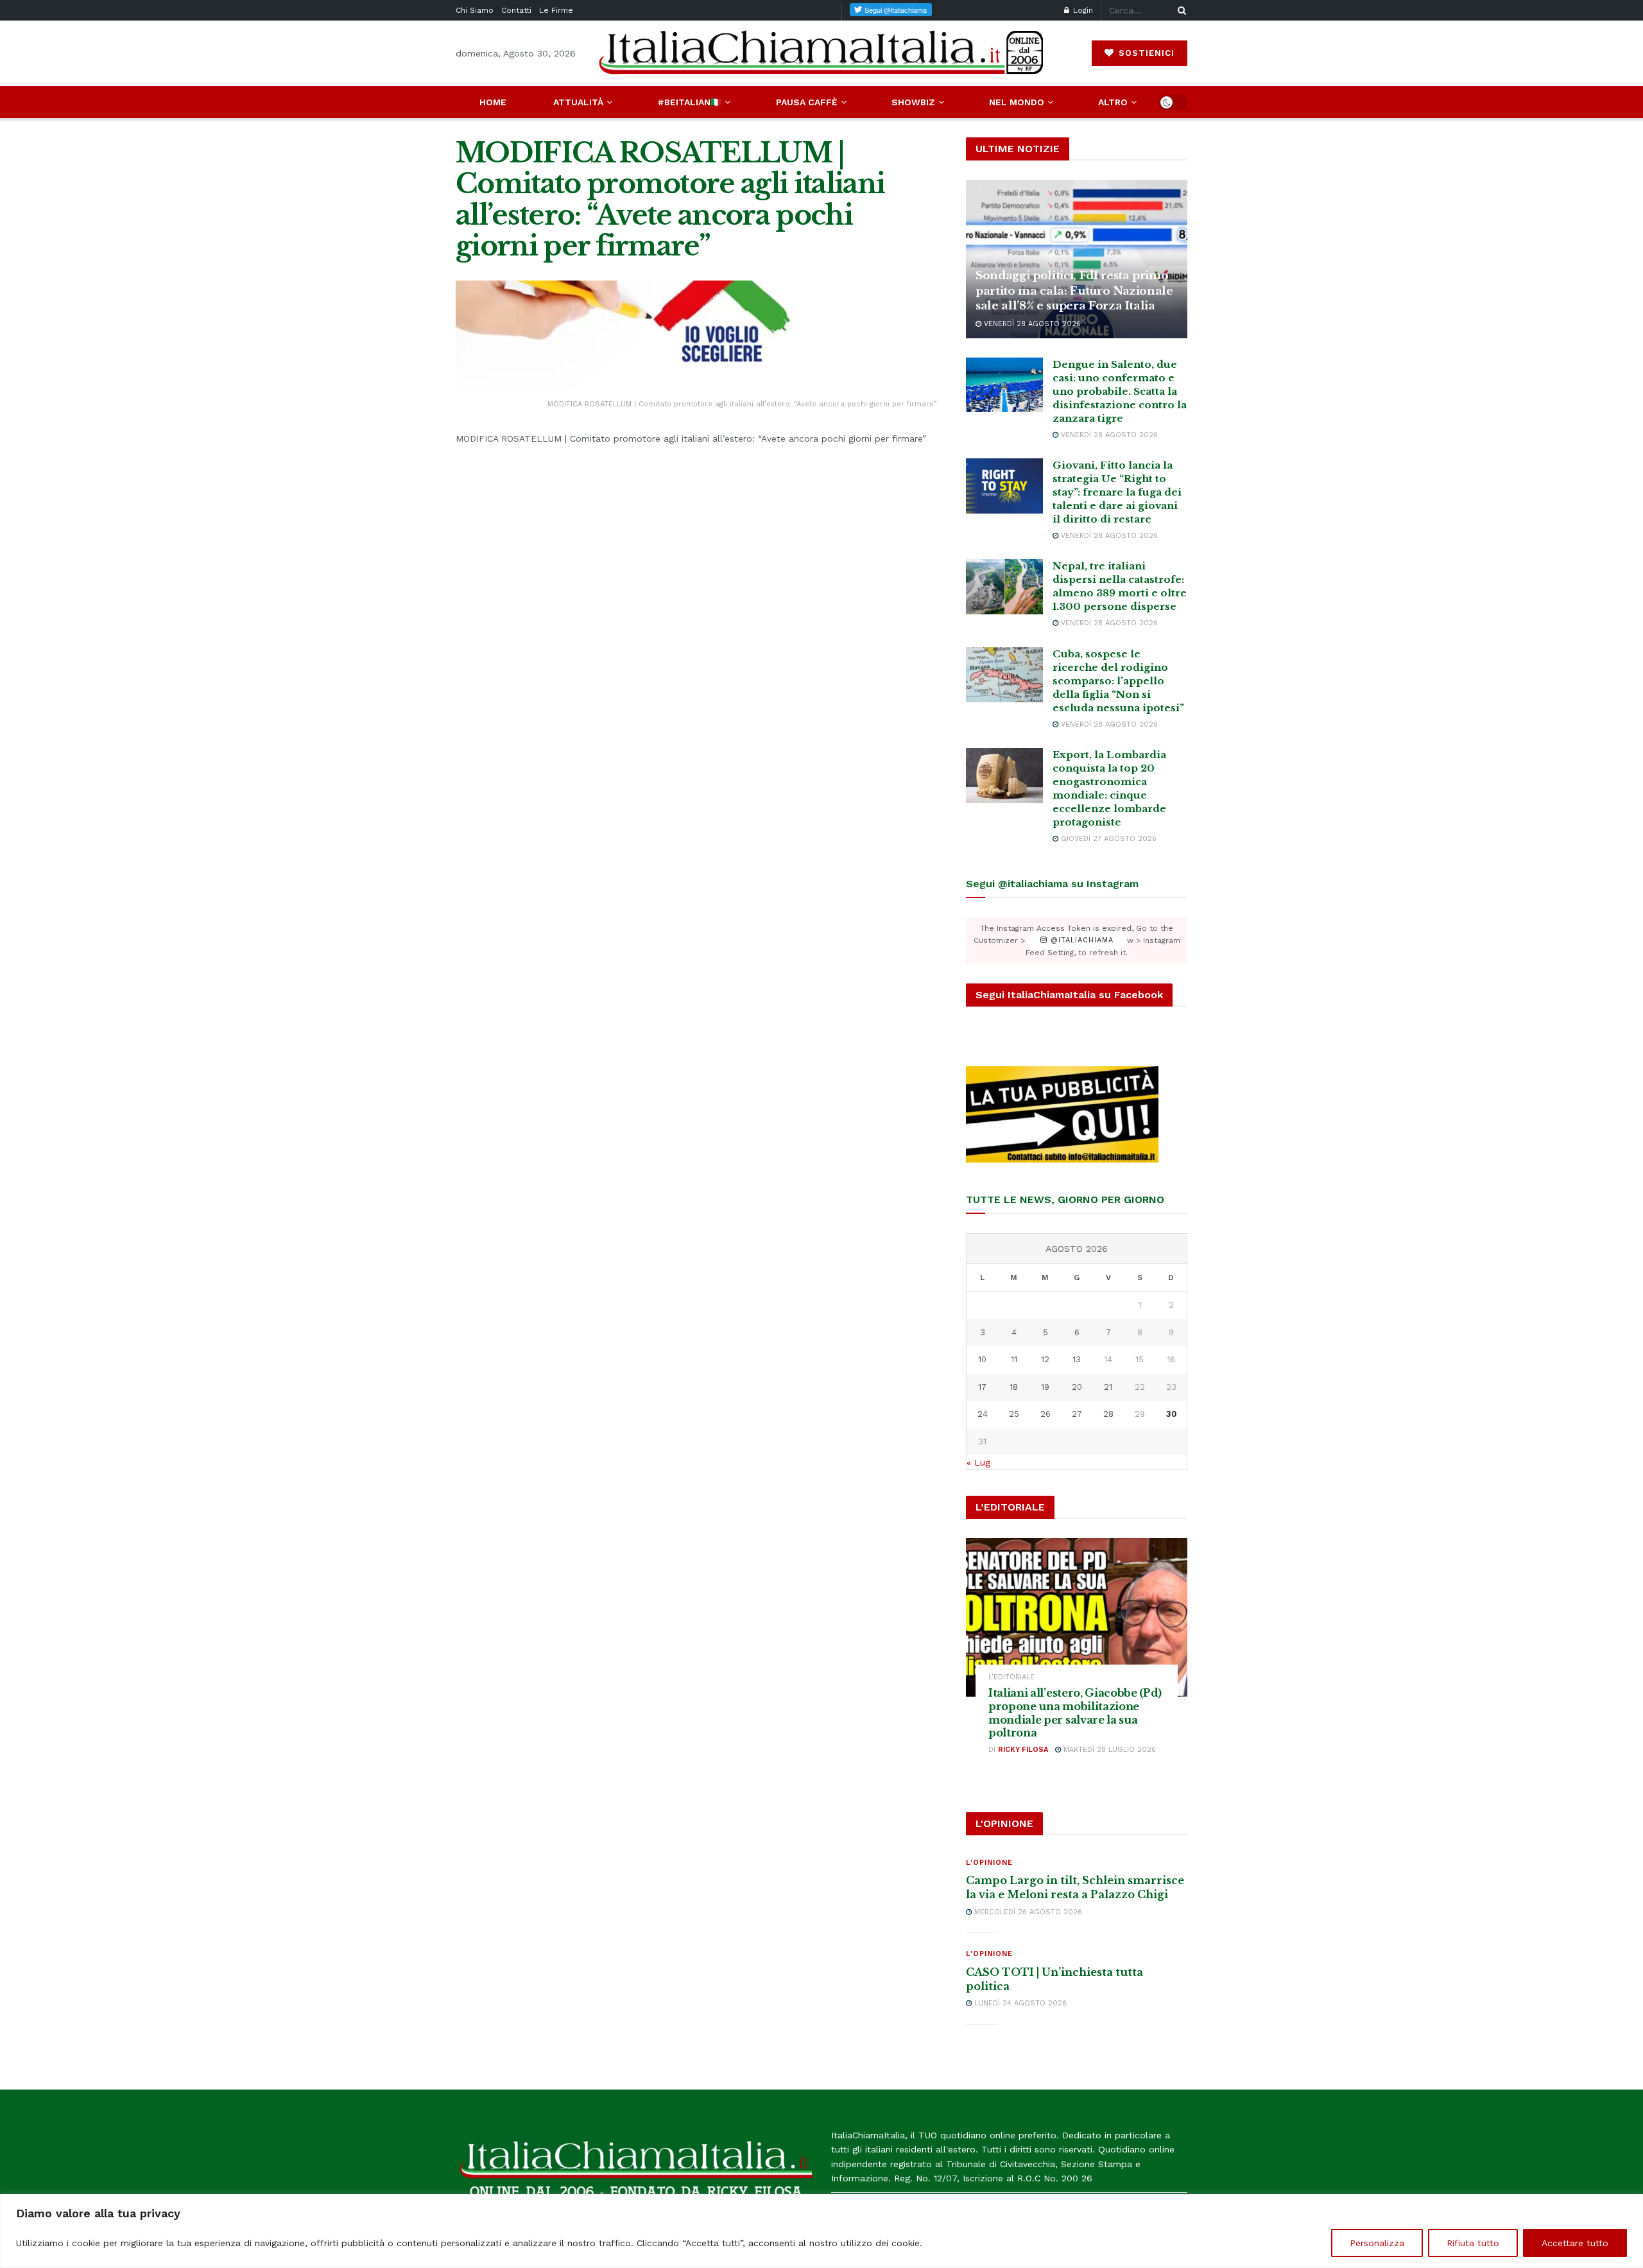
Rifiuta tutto (1473, 2243)
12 (1045, 1359)
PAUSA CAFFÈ (807, 102)
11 (1014, 1359)
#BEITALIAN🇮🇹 (689, 102)
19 (1045, 1387)
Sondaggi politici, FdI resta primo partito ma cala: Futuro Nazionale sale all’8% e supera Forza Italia (1074, 291)
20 (1077, 1387)
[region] (821, 2231)
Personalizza (1377, 2243)
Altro (1113, 102)
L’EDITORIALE (1011, 1677)
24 (983, 1414)
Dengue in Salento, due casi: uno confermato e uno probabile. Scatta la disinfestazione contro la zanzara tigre (1120, 391)
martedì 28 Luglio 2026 (1108, 1750)
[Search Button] (1180, 10)
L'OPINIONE (989, 1863)
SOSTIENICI (1145, 53)
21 (1108, 1387)
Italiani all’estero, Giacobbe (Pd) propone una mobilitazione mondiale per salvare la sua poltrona (1075, 1713)
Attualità (578, 102)
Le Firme (556, 10)
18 (1014, 1387)
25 (1014, 1414)
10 (982, 1359)
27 (1077, 1414)
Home (493, 102)
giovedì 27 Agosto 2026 (1107, 839)
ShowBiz (913, 102)
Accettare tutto (1575, 2243)
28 (1108, 1414)
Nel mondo (1017, 102)
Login (1082, 10)
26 (1045, 1414)
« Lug (978, 1462)
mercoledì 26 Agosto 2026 (1027, 1912)
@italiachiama (1080, 941)
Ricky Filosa (1023, 1750)
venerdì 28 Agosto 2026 (1031, 324)
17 (982, 1387)
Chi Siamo (475, 10)
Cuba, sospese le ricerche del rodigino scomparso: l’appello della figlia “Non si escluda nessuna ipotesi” (1118, 681)
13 (1077, 1359)
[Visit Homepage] (821, 53)
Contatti (516, 10)
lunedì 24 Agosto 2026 (1019, 2003)
